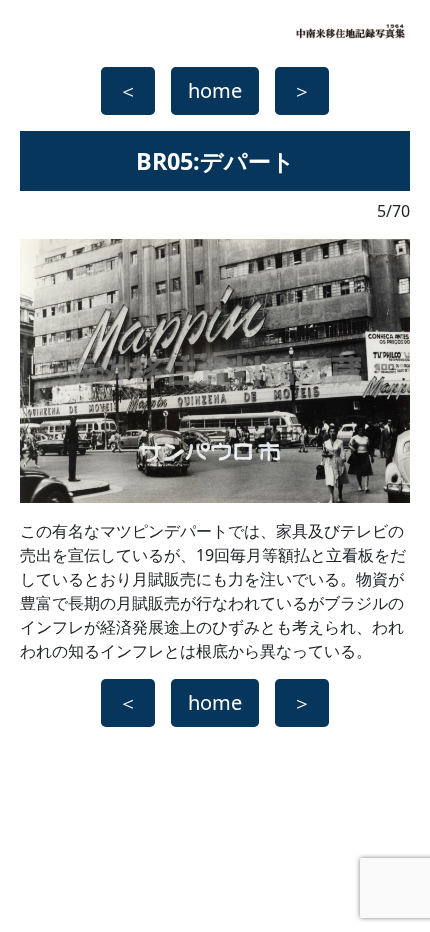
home (215, 90)
